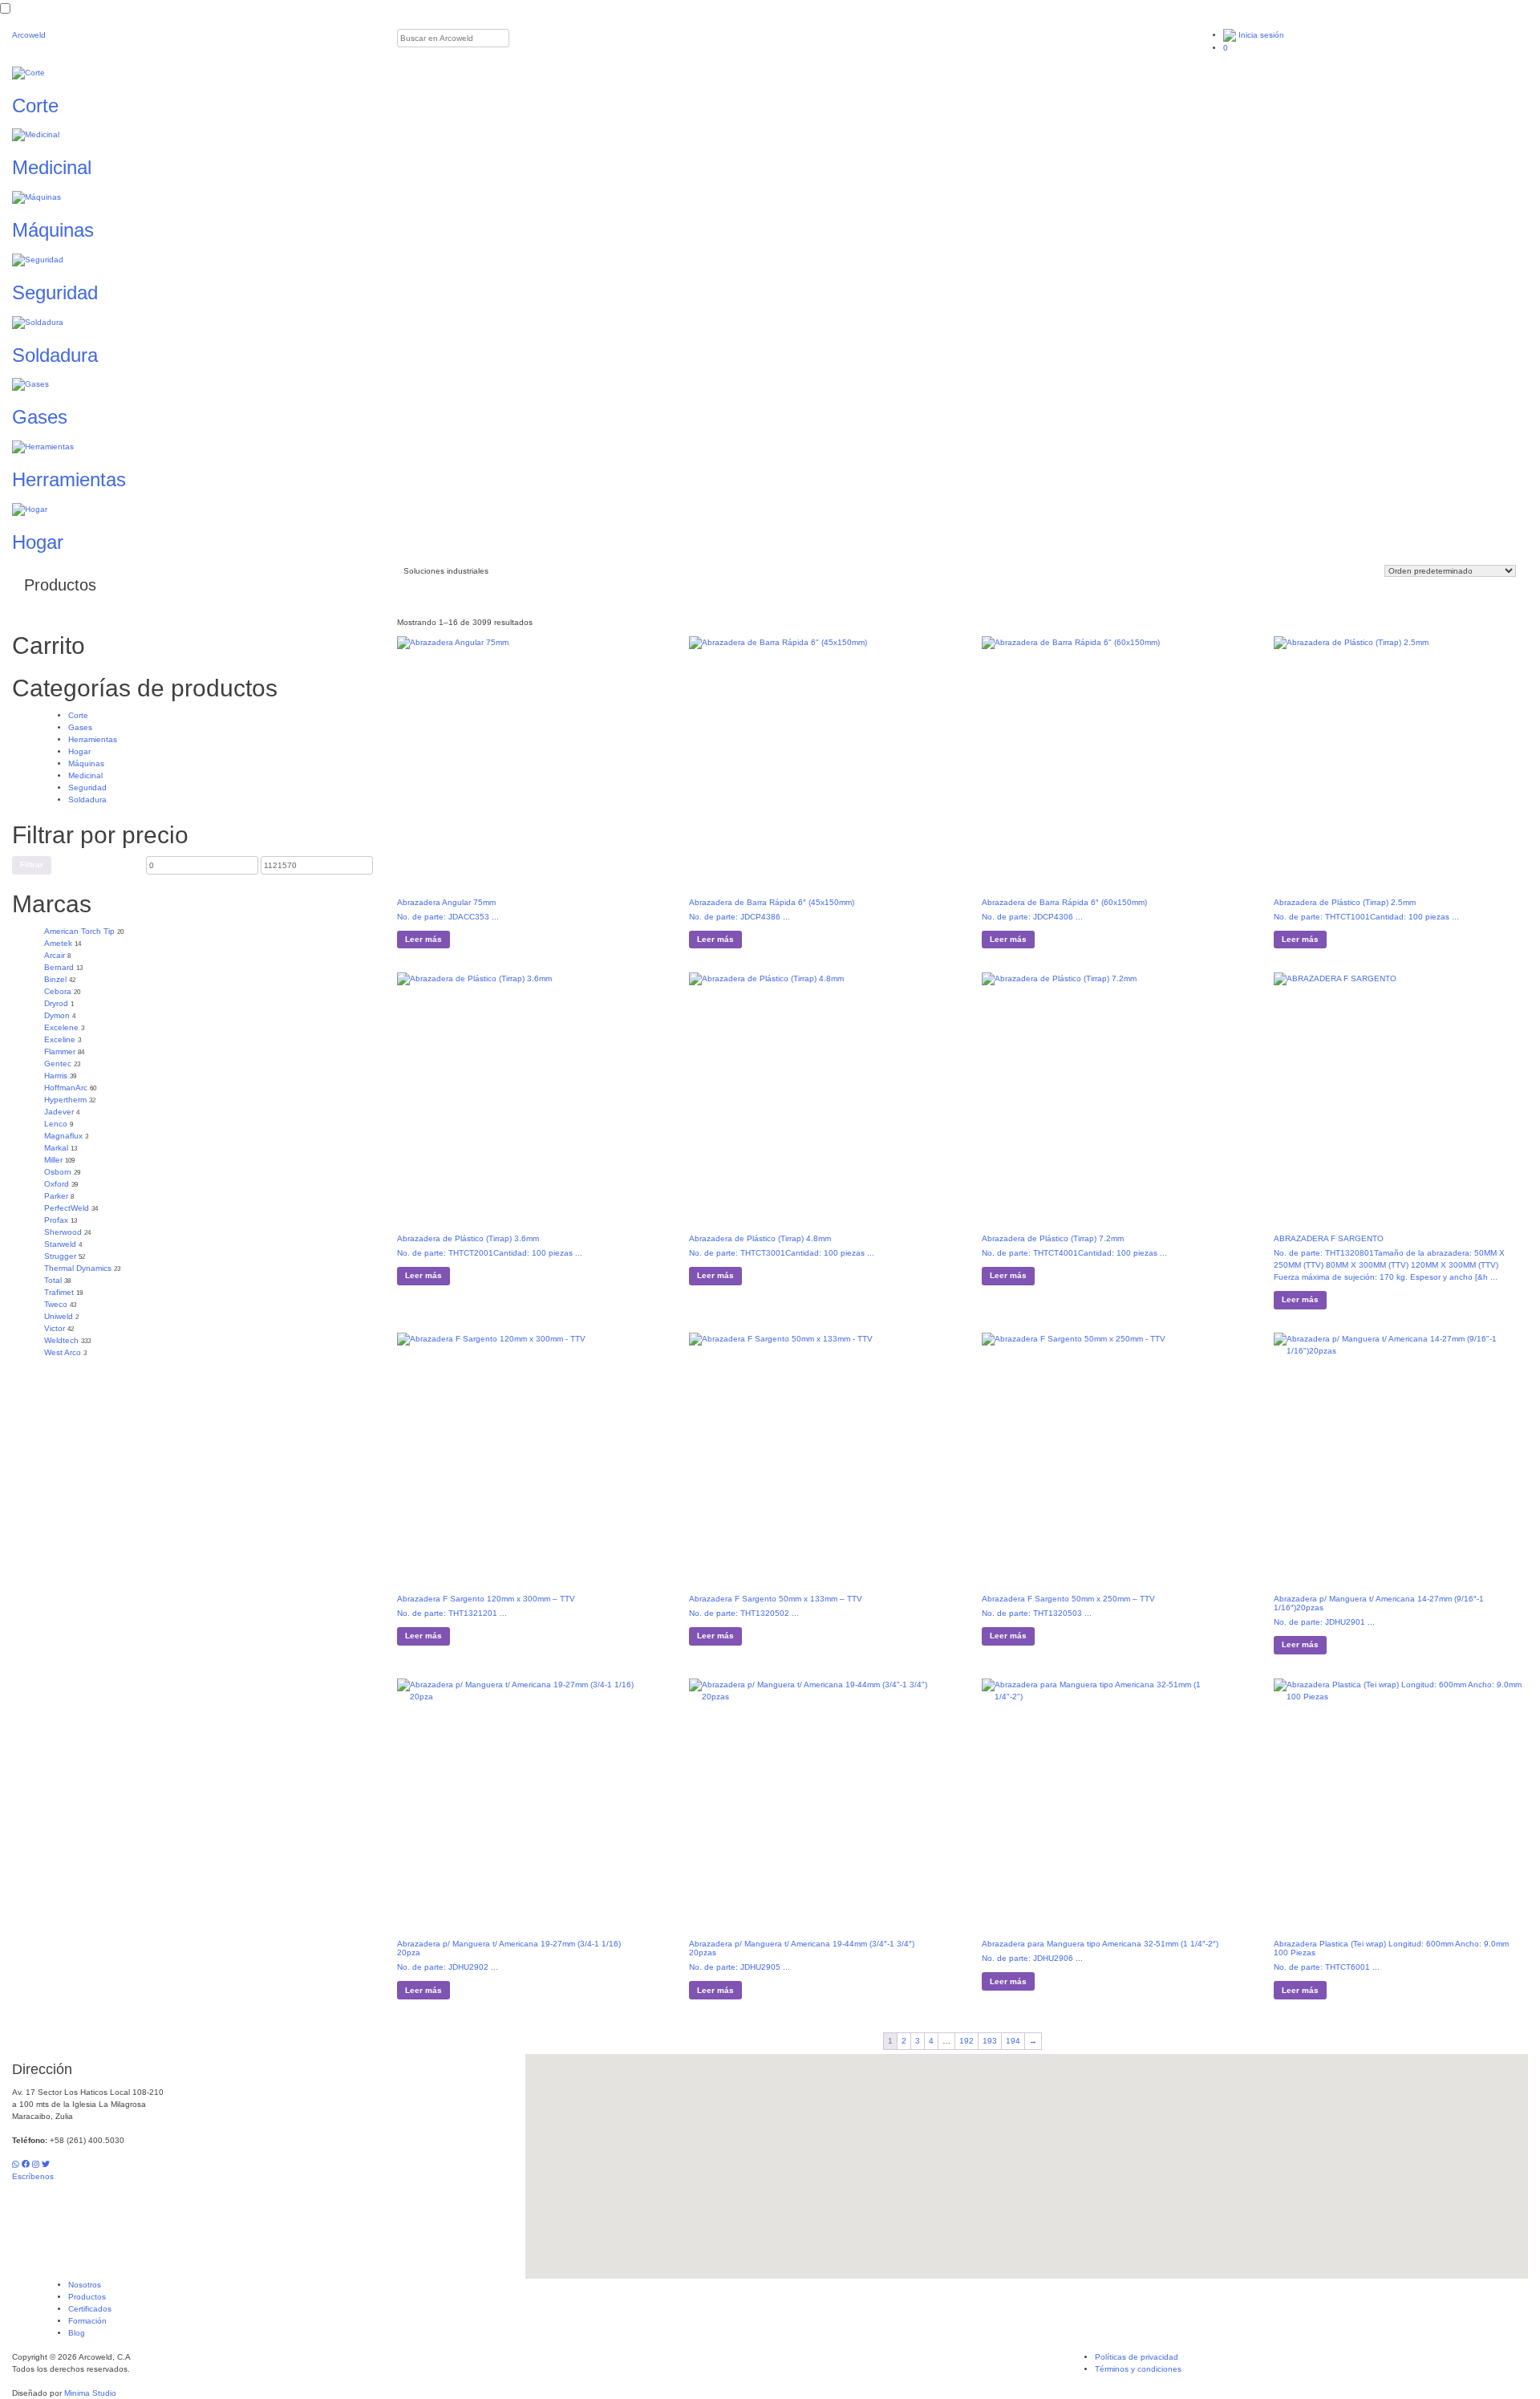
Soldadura (87, 800)
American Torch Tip (79, 931)
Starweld (60, 1244)
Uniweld (59, 1316)
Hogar (79, 751)
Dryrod (56, 1003)
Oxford (57, 1184)
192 (967, 2041)
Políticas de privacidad (1137, 2357)
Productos (87, 2297)
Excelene (61, 1027)
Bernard (59, 967)
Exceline (60, 1039)
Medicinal (85, 775)
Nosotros (85, 2285)
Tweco (56, 1304)
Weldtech (61, 1340)
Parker (56, 1196)
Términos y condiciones (1138, 2369)
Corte (78, 715)
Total (53, 1280)
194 (1013, 2041)
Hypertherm (65, 1100)
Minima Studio (90, 2393)
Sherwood (63, 1232)
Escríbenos (33, 2176)
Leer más (423, 939)
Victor (55, 1328)
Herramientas (93, 739)
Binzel (55, 979)
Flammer (60, 1051)
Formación (87, 2321)
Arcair (55, 955)
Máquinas (86, 763)
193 (990, 2041)
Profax (56, 1220)
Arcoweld (29, 35)
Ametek (58, 943)
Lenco (56, 1124)
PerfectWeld (67, 1208)
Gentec (58, 1064)
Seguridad (87, 787)
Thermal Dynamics (78, 1268)
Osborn (58, 1172)
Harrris (56, 1076)
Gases (80, 727)
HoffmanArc (66, 1088)
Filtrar (32, 865)
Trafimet (59, 1292)
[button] (1027, 2157)
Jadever (59, 1112)
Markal (56, 1148)
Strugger (60, 1256)
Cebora (58, 991)
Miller (53, 1160)
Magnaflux (63, 1136)
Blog (77, 2333)
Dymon (57, 1015)
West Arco (63, 1352)
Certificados (90, 2309)
